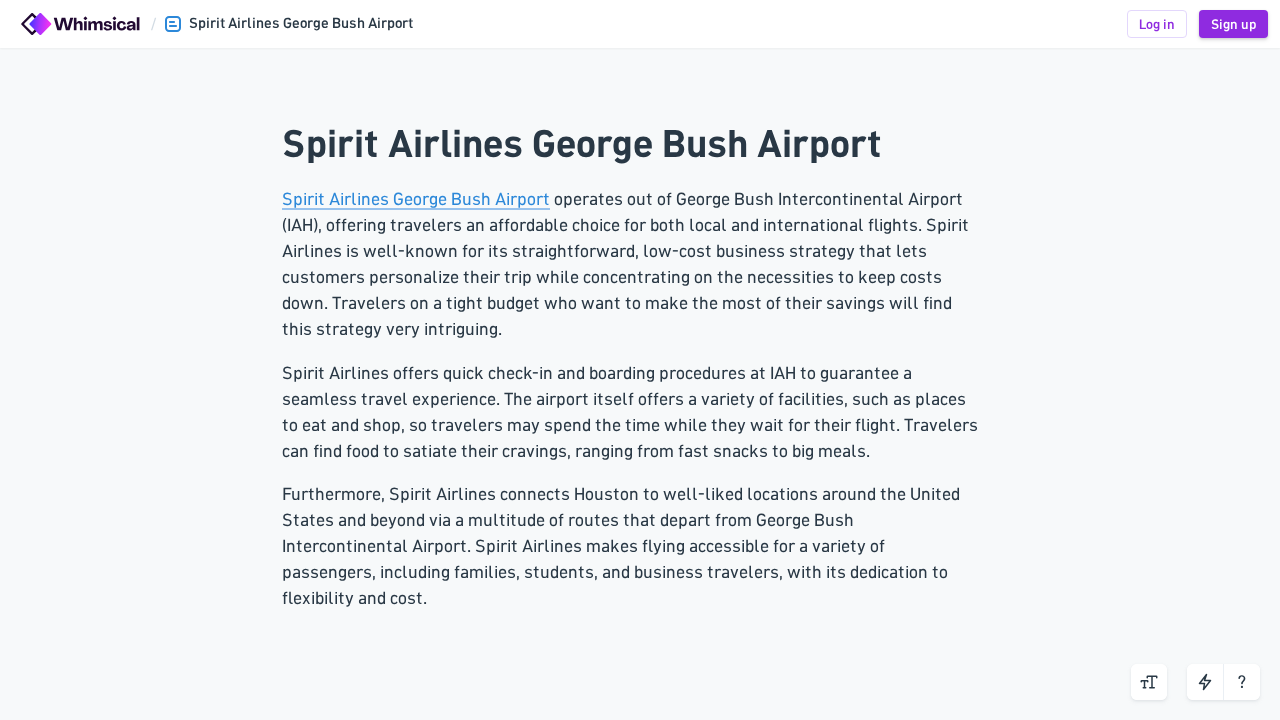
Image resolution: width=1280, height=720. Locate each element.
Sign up (1233, 24)
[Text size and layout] (1149, 682)
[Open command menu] (1205, 682)
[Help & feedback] (1241, 682)
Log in (1157, 24)
